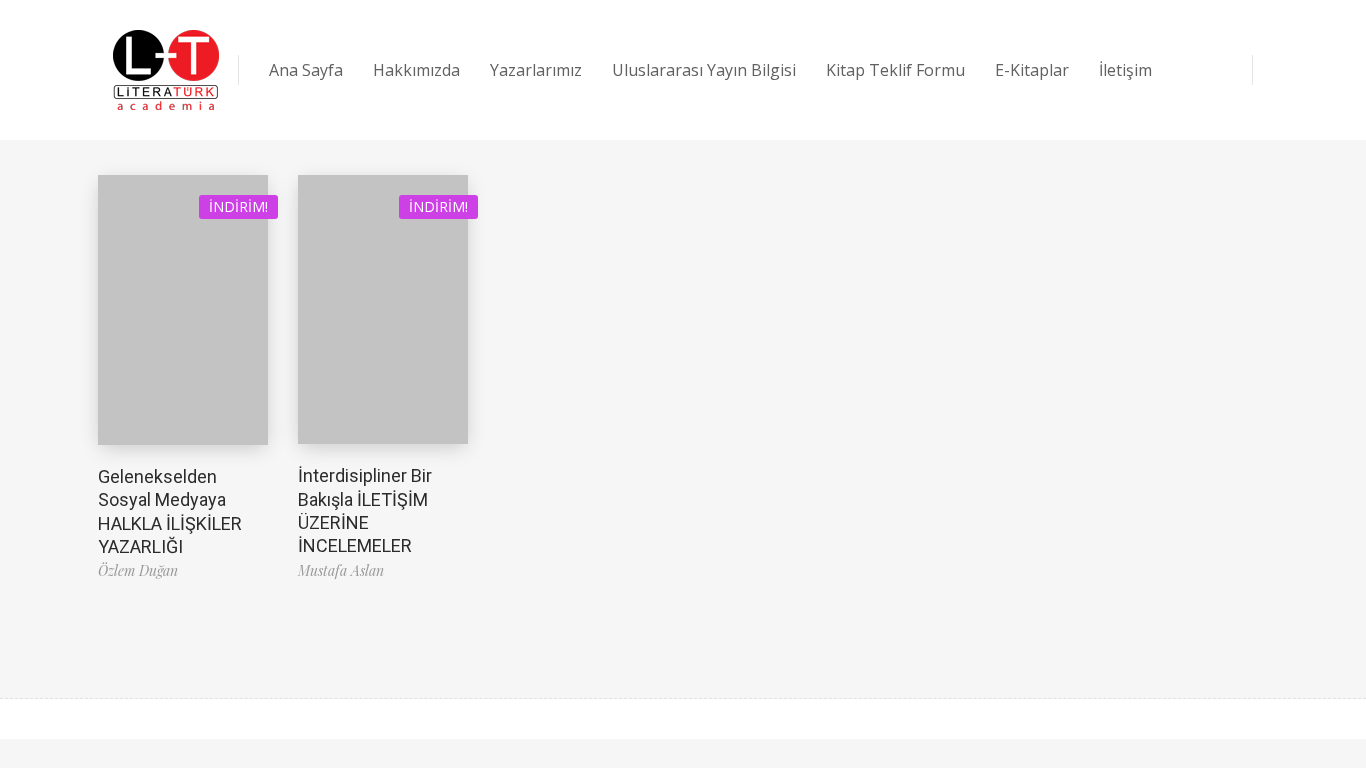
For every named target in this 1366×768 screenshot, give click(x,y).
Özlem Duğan (138, 570)
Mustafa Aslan (341, 570)
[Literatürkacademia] (166, 70)
